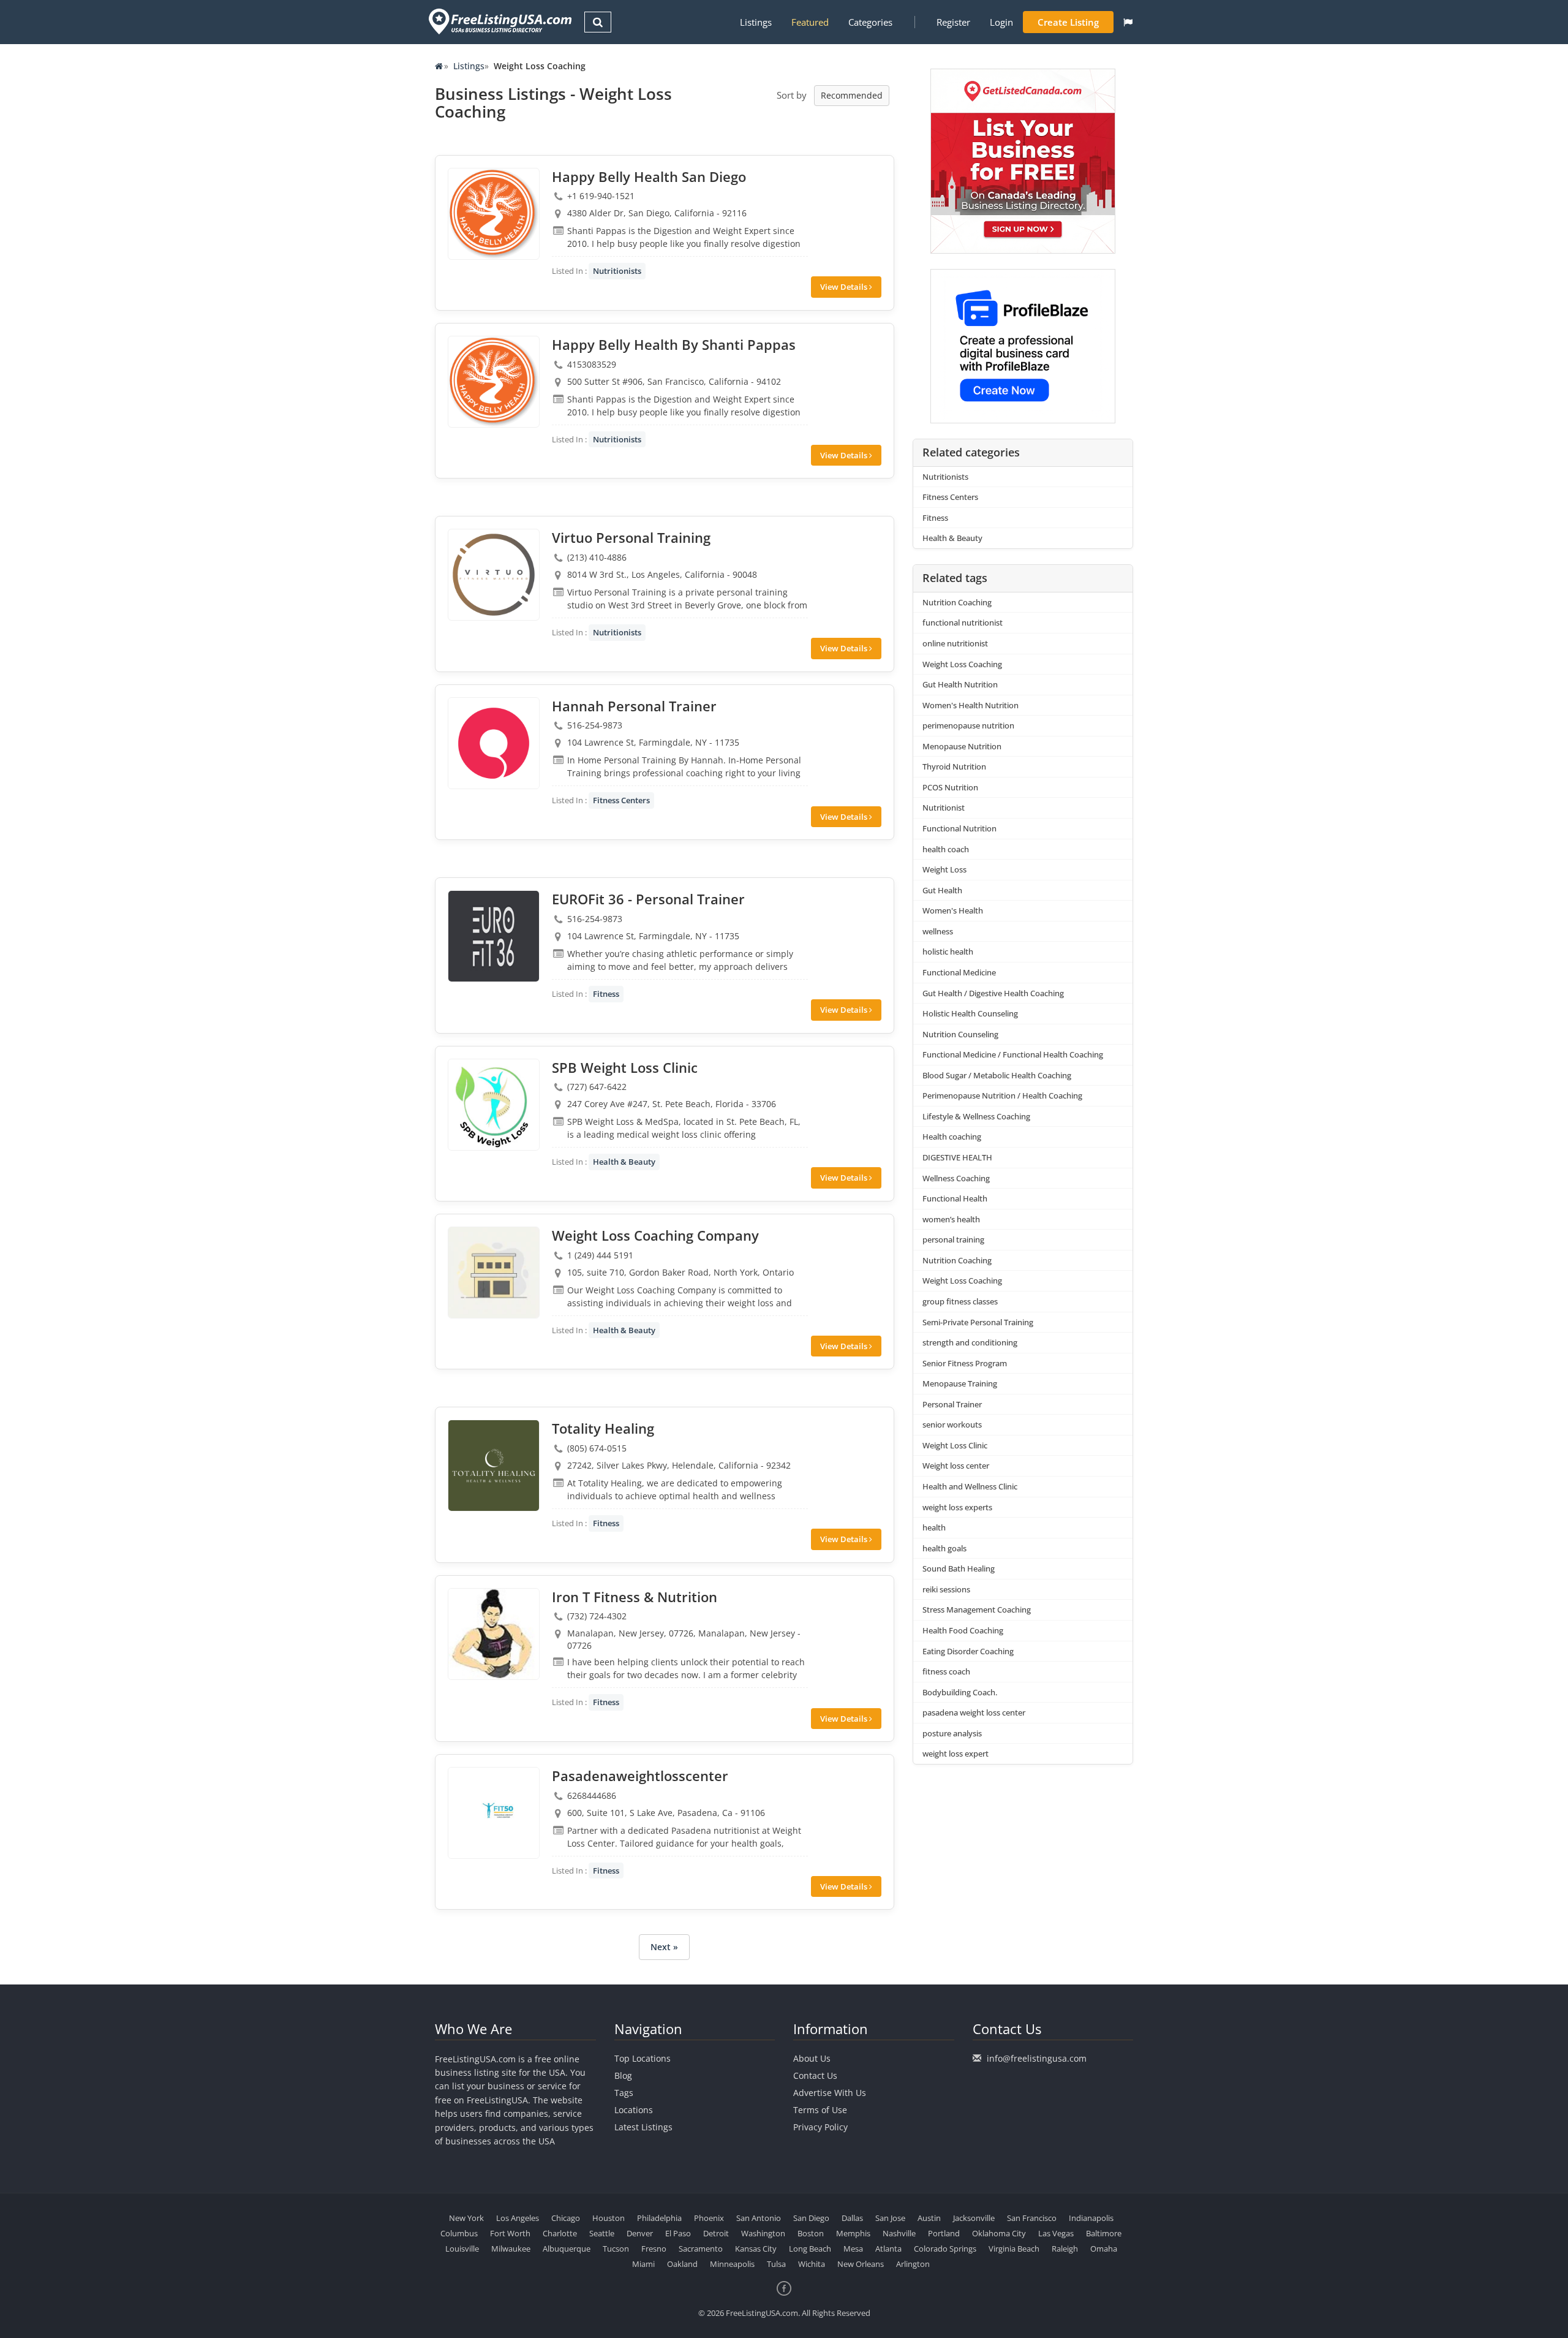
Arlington (913, 2264)
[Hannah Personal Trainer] (494, 743)
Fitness (606, 994)
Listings (756, 22)
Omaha (1104, 2249)
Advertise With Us (830, 2093)
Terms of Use (820, 2110)
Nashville (899, 2233)
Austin (929, 2218)
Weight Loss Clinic (955, 1445)
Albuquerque (567, 2249)
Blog (623, 2075)
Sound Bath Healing (959, 1568)
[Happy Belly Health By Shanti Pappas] (494, 382)
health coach (946, 849)
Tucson (616, 2249)
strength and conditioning (970, 1342)
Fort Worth (510, 2233)
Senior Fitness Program (965, 1363)
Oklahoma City (999, 2233)
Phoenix (709, 2218)
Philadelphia (659, 2218)
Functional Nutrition (959, 828)
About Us (812, 2058)
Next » (664, 1947)
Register (953, 22)
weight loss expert (956, 1753)
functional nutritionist (963, 622)
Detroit (716, 2233)
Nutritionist (944, 808)
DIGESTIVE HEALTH (957, 1157)
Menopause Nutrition (962, 746)
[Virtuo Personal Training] (494, 575)
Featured (810, 22)
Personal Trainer (952, 1404)
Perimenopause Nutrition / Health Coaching (1002, 1095)
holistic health (948, 951)
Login (1001, 22)
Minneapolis (732, 2264)
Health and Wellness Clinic (970, 1486)
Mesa (853, 2249)
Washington (763, 2233)
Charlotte (560, 2233)
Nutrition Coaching (957, 602)
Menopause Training (960, 1383)
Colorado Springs (945, 2249)
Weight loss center (956, 1466)
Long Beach (810, 2249)
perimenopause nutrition (968, 725)
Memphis (853, 2233)
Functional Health (955, 1198)
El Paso (678, 2233)
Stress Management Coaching (977, 1610)
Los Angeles (518, 2218)
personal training (953, 1239)
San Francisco (1032, 2218)
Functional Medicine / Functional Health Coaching (1013, 1054)
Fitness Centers (621, 800)
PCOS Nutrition (950, 787)
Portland (944, 2233)
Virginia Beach (1014, 2249)
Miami (643, 2264)
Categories (870, 22)
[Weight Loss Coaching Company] (494, 1273)
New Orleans (861, 2264)
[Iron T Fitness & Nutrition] (494, 1634)
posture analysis (952, 1733)
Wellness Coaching (956, 1178)
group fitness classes (960, 1301)
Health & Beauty (624, 1162)
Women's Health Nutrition (971, 705)
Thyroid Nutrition (954, 766)
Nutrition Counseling (960, 1034)
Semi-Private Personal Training (978, 1322)
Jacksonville (974, 2218)
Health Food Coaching (963, 1630)
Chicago (566, 2218)
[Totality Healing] (494, 1466)
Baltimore (1104, 2233)
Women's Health (953, 910)
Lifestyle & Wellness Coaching (976, 1116)
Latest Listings (643, 2127)
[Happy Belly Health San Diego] (494, 214)
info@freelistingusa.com (1037, 2058)
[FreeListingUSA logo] (499, 21)
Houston (609, 2218)
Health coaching (952, 1137)
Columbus (459, 2233)
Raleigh (1065, 2249)
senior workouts (952, 1424)
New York (466, 2218)
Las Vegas (1056, 2233)
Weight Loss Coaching (962, 664)
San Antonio (759, 2218)
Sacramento (701, 2249)
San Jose (890, 2218)
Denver (640, 2233)
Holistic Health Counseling (970, 1013)
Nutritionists (617, 271)
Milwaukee (511, 2249)
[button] (1128, 22)
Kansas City (756, 2249)
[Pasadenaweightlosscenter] (494, 1813)
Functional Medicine (959, 972)
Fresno (654, 2249)
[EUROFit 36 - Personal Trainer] (494, 936)
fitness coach (946, 1671)
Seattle (602, 2233)
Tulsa (776, 2264)
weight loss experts (957, 1507)
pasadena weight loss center (974, 1712)
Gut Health (942, 890)
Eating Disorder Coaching (968, 1651)
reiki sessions (946, 1589)
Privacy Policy (820, 2127)
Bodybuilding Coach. (960, 1692)
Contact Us (815, 2075)
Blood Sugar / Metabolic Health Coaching (997, 1075)
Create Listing (1068, 22)
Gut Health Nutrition (960, 684)
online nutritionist (955, 643)
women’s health (951, 1219)
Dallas (852, 2218)
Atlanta (888, 2249)
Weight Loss (944, 869)
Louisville (462, 2249)
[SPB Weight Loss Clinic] (494, 1105)
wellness (938, 931)
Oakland (682, 2264)
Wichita (812, 2264)
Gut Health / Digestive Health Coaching (993, 993)
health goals (944, 1548)
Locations (634, 2110)
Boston (811, 2233)
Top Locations (643, 2058)
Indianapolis (1091, 2218)
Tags (624, 2093)
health (934, 1527)
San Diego (811, 2218)
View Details (845, 287)
